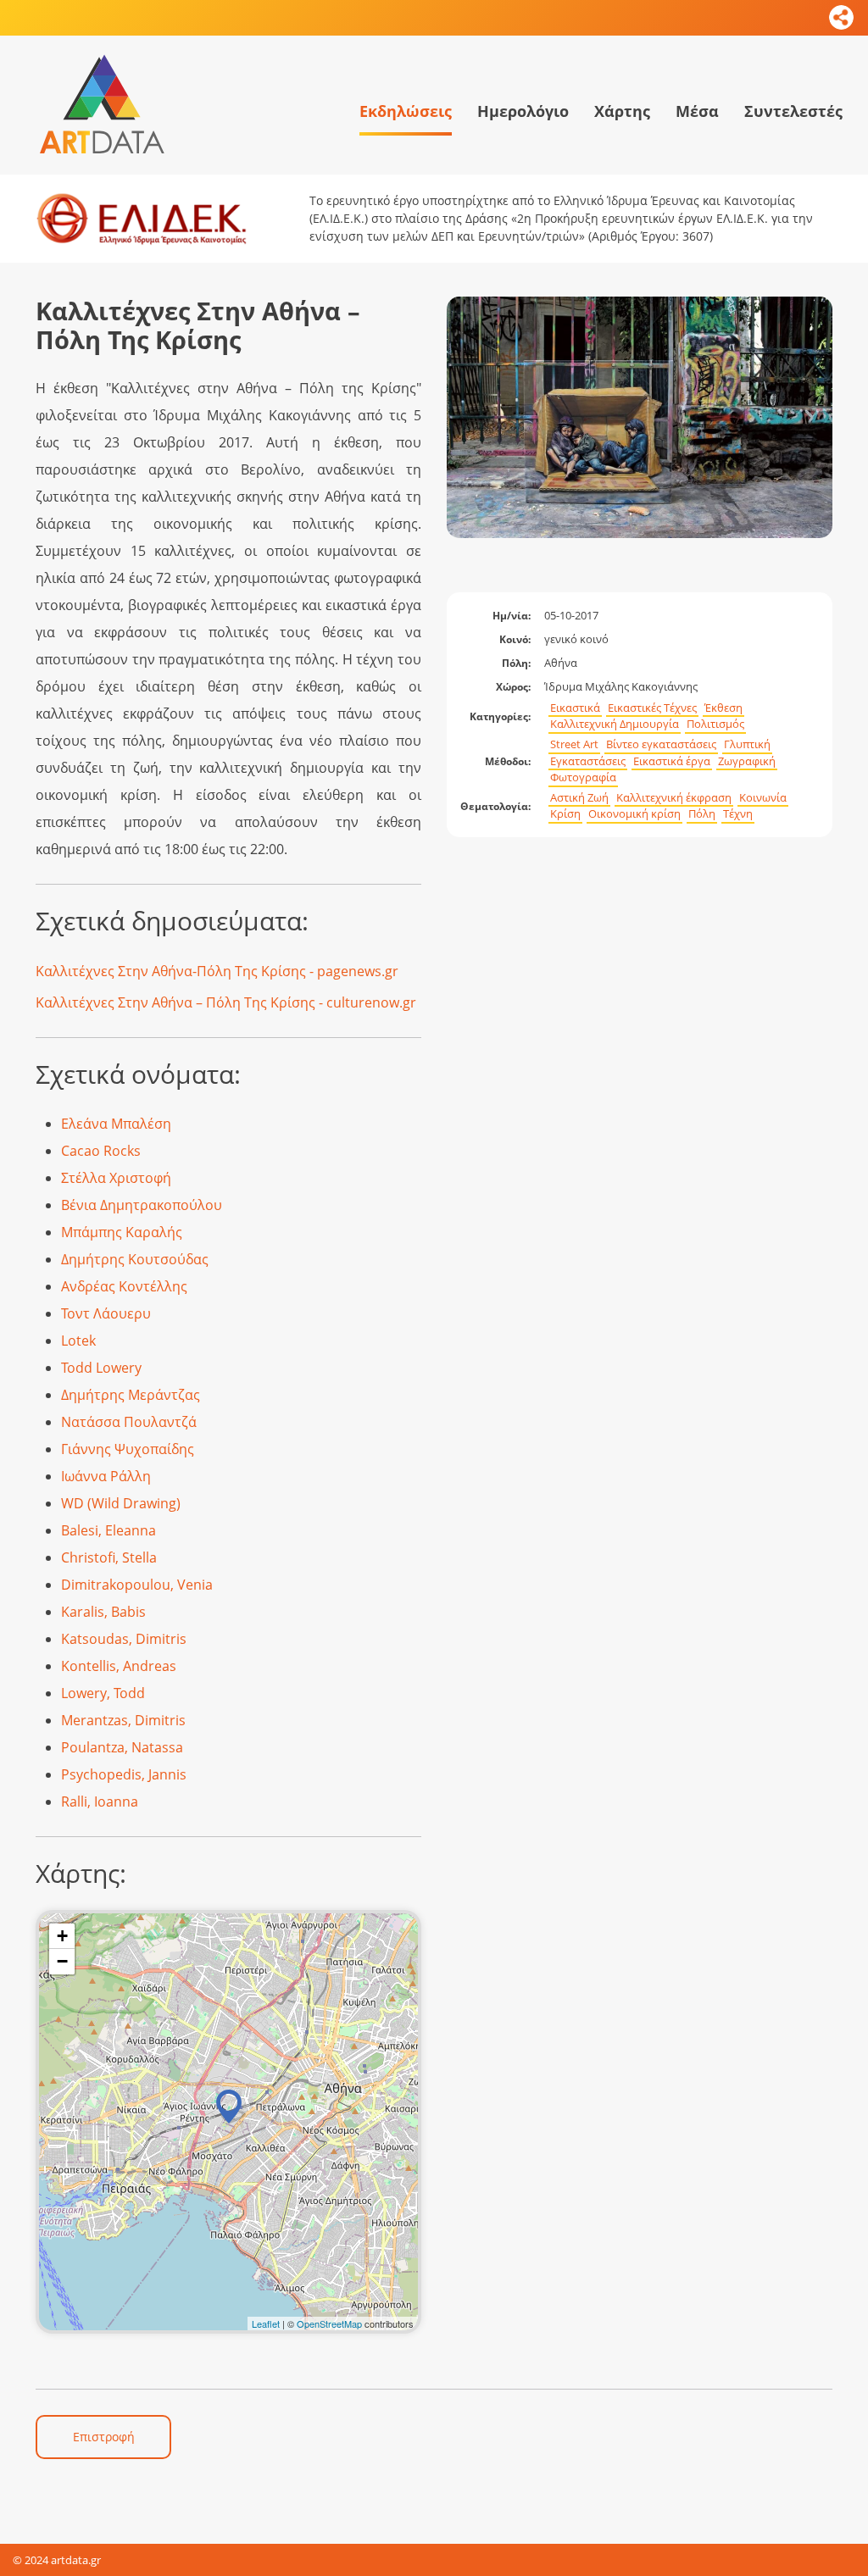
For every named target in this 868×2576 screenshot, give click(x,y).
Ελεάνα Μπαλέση (116, 1124)
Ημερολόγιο (523, 111)
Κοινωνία (763, 798)
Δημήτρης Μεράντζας (131, 1395)
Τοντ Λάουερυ (106, 1313)
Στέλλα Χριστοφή (116, 1178)
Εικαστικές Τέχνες (652, 708)
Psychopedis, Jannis (124, 1774)
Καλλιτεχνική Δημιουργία (615, 724)
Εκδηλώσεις (406, 111)
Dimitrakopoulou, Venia (137, 1585)
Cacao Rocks (101, 1151)
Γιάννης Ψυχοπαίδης (128, 1449)
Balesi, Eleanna (108, 1530)
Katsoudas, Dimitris (124, 1639)
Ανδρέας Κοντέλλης (124, 1286)
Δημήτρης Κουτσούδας (135, 1259)
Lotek (78, 1341)
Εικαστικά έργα (672, 761)
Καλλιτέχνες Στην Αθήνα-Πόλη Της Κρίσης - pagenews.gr (217, 971)
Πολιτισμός (715, 724)
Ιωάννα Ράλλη (106, 1476)
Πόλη (702, 814)
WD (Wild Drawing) (121, 1503)
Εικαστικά (575, 708)
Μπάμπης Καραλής (122, 1232)
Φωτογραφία (583, 777)
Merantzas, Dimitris (123, 1720)
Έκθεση (723, 708)
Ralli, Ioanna (100, 1802)
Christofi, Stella (109, 1557)
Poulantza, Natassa (122, 1747)
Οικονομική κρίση (634, 814)
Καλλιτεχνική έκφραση (674, 798)
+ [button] (62, 1936)
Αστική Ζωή (579, 798)
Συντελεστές (793, 111)
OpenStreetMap (329, 2323)
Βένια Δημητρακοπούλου (142, 1205)
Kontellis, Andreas (119, 1666)
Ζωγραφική (747, 761)
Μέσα (697, 111)
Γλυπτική (747, 744)
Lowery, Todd (103, 1693)
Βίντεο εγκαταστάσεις (661, 744)
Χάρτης (622, 111)
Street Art (574, 744)
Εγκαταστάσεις (588, 761)
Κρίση (565, 814)
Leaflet (266, 2323)
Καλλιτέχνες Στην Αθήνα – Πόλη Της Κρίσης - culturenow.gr (226, 1002)
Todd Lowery (101, 1368)
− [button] (62, 1961)
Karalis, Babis (103, 1612)
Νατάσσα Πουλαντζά (129, 1422)
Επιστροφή (104, 2437)
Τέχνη (738, 814)
